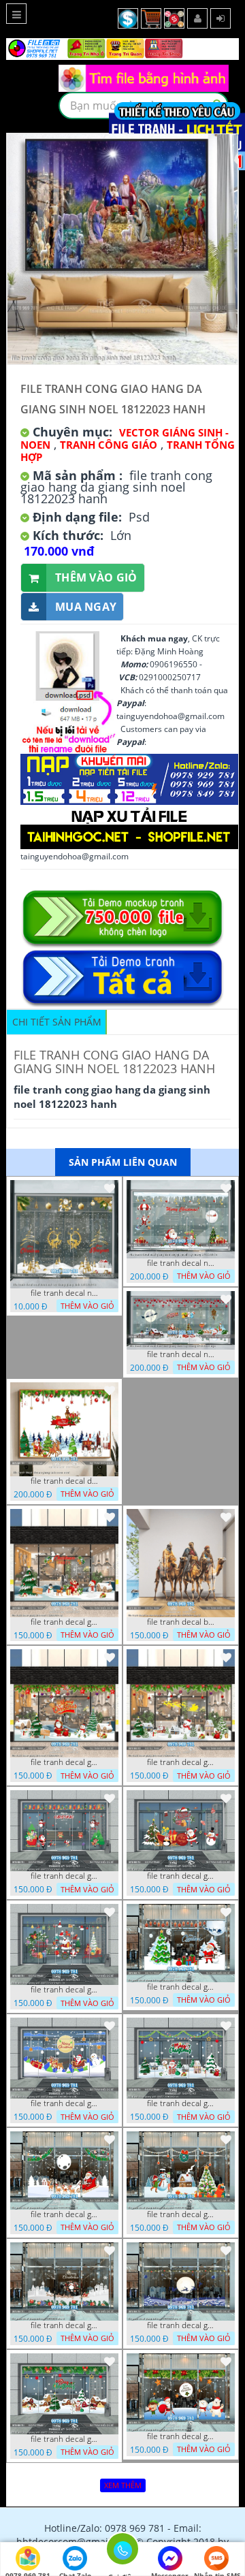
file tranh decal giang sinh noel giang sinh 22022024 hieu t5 (181, 2214)
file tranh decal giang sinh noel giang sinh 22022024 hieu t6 (181, 2436)
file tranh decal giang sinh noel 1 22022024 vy (65, 1622)
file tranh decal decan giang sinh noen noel (65, 1481)
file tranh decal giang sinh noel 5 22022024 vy (65, 2439)
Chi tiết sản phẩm (57, 1022)
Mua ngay (86, 607)
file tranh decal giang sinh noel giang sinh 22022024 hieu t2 (65, 2103)
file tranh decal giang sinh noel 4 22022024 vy (181, 2103)
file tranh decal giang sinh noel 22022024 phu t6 (65, 2325)
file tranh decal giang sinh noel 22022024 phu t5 (181, 2325)
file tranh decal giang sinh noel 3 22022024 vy (181, 1762)
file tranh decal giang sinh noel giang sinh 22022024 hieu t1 (181, 1987)
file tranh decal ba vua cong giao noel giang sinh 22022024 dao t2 (181, 1622)
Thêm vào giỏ (96, 577)
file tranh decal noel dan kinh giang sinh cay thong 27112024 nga (181, 1354)
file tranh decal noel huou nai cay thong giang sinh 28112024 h (65, 1293)
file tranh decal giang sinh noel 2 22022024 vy (65, 1762)
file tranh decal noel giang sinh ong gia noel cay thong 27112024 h (181, 1263)
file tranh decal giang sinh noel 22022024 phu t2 (65, 1876)
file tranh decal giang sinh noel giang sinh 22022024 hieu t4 (65, 2214)
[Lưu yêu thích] (110, 1188)
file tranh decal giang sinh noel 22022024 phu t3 (181, 1876)
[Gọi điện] (122, 2553)
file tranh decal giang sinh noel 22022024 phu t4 (65, 1990)
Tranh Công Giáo (109, 445)
